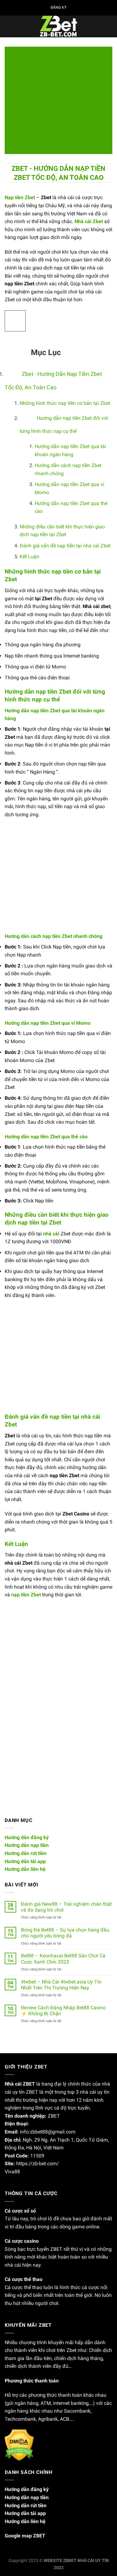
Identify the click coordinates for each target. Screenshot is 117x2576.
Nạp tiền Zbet (20, 197)
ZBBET (70, 2561)
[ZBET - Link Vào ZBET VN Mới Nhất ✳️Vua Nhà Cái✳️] (59, 26)
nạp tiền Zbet (26, 1595)
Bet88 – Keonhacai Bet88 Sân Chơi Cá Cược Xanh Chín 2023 (63, 1959)
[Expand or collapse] (14, 349)
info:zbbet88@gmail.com (48, 2132)
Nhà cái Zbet (89, 221)
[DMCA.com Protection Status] (19, 2445)
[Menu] (8, 26)
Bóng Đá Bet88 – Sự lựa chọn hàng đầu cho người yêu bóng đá (65, 1933)
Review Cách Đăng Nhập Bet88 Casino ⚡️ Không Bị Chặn (63, 2011)
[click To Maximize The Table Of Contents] (15, 321)
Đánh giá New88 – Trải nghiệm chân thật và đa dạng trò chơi (66, 1907)
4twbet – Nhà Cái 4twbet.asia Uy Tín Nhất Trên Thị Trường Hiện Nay (61, 1985)
